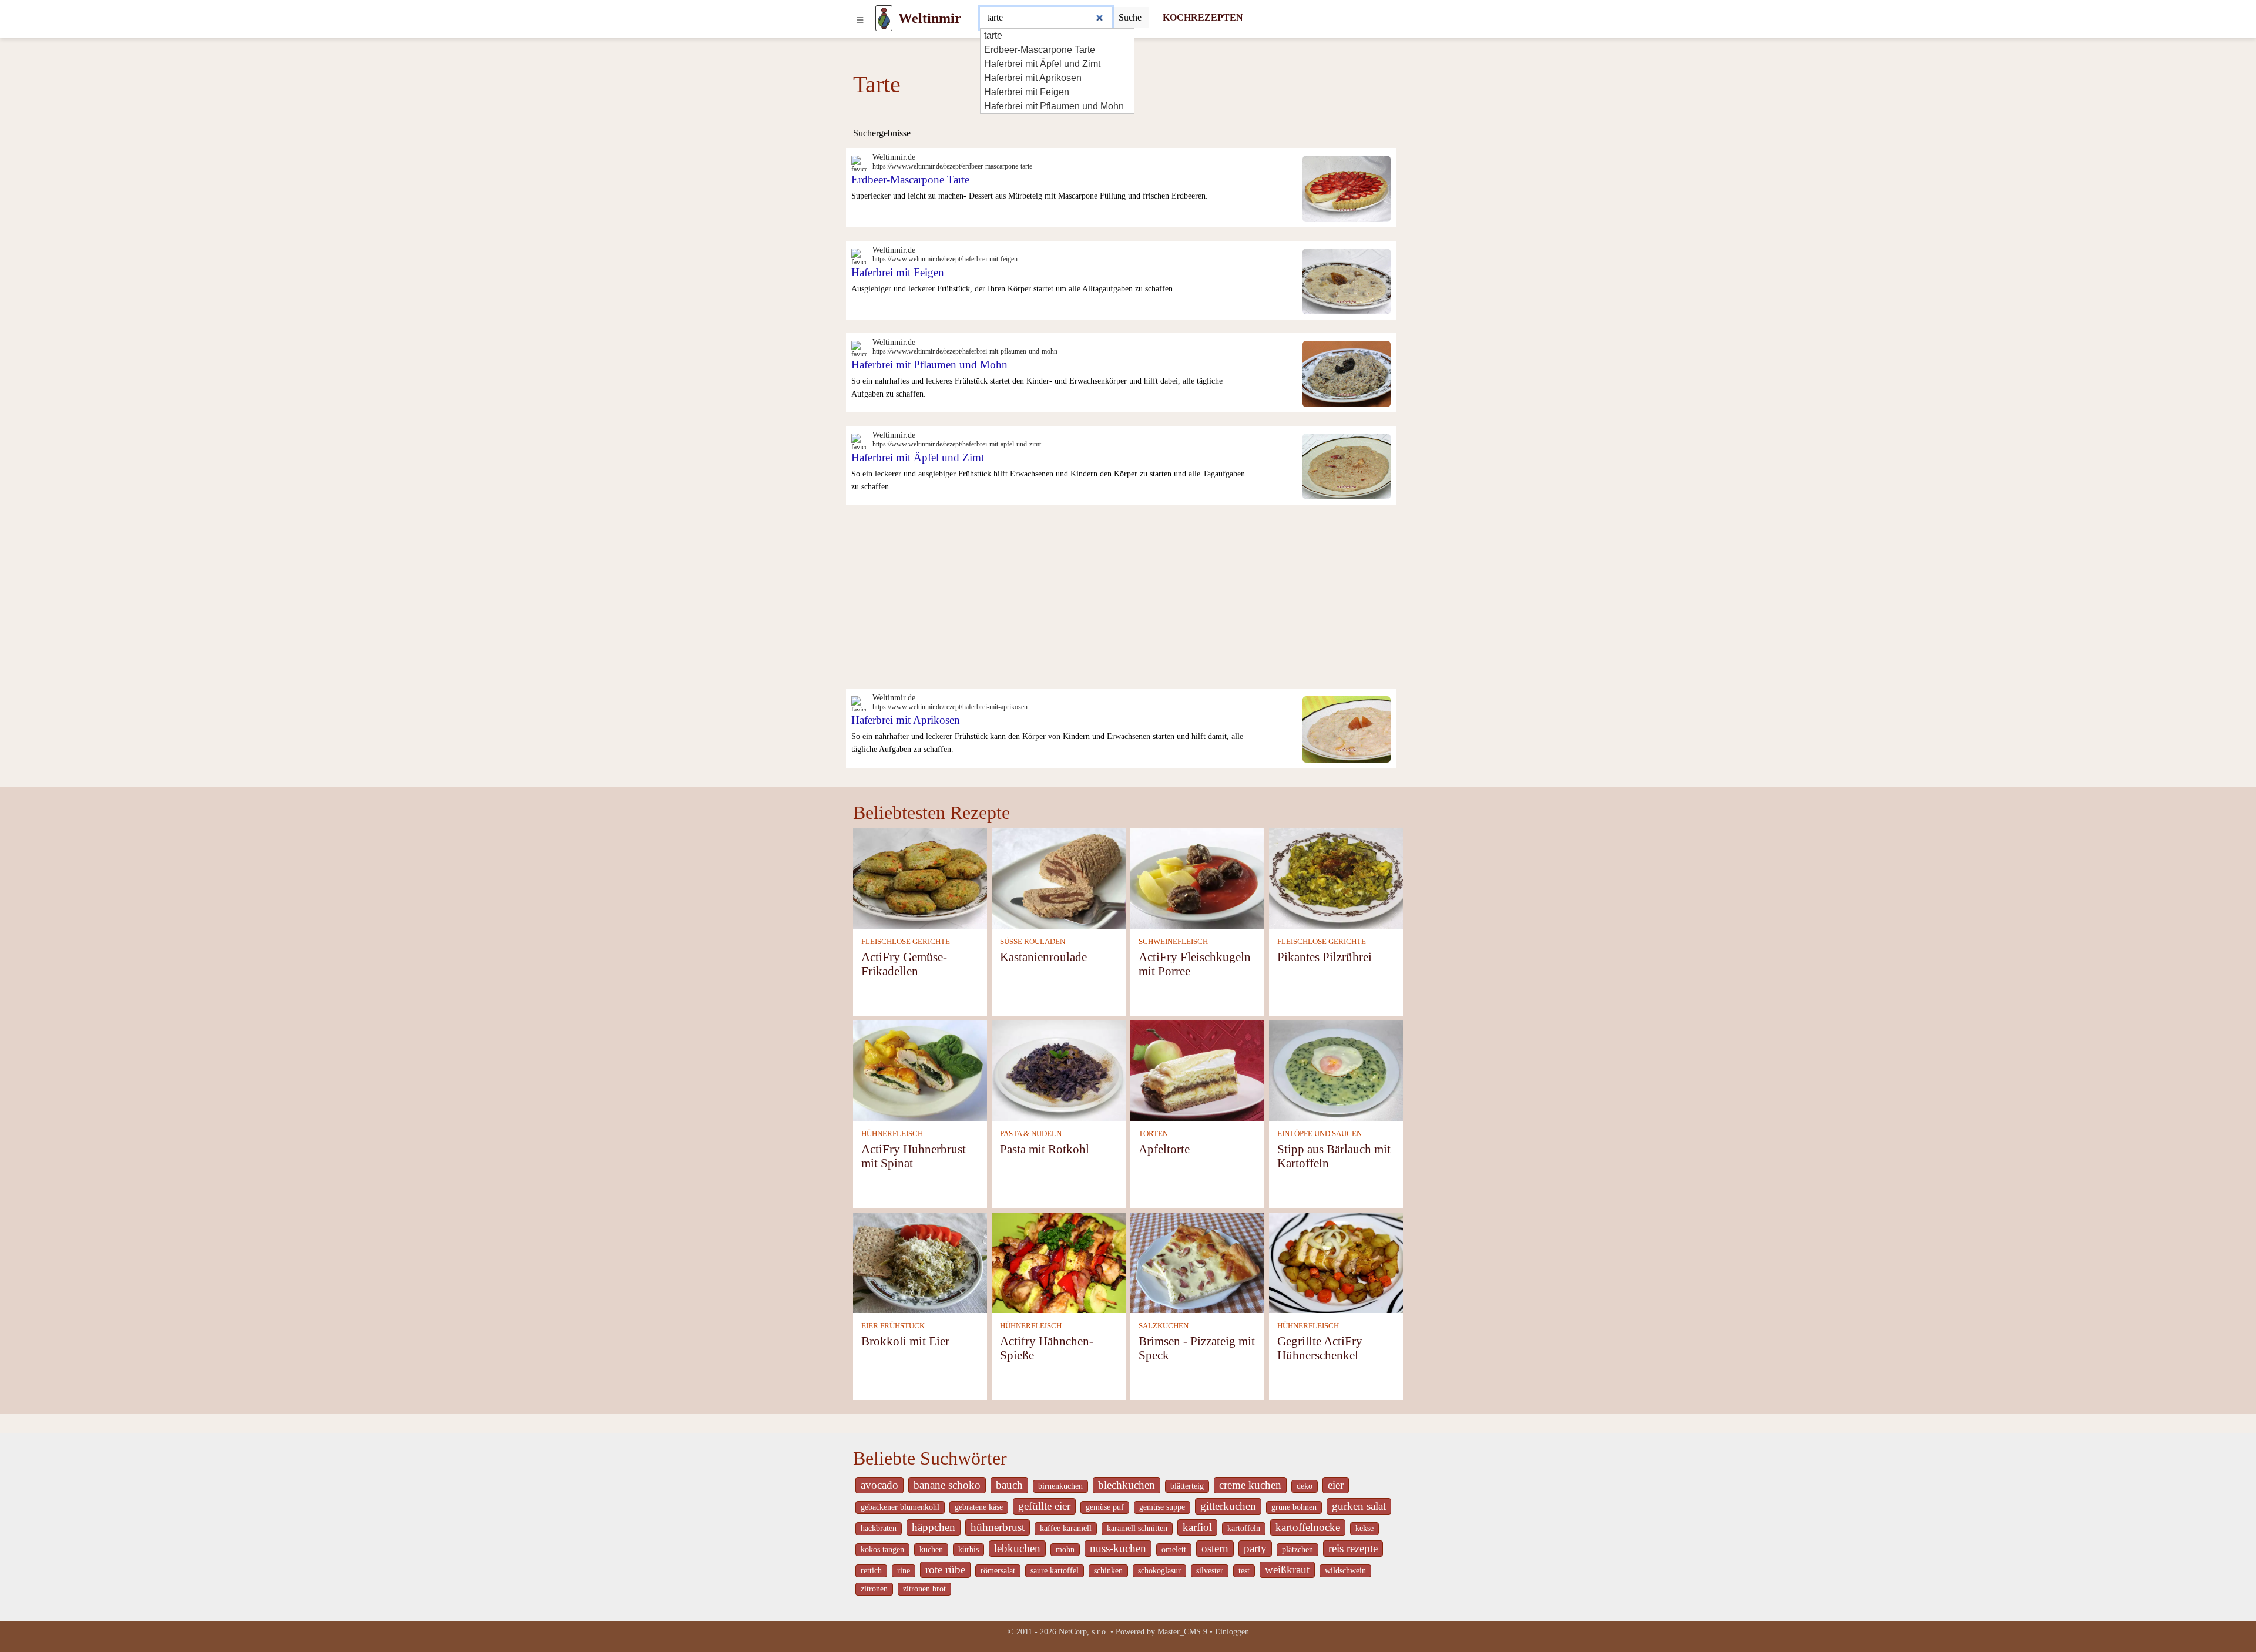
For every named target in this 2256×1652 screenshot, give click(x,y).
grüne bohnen (1294, 1507)
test (1244, 1571)
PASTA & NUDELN (1031, 1134)
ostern (1215, 1548)
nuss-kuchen (1118, 1548)
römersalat (998, 1571)
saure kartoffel (1055, 1571)
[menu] (860, 18)
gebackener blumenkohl (900, 1507)
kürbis (968, 1549)
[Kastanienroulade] (1059, 877)
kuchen (931, 1549)
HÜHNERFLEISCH (892, 1134)
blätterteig (1187, 1486)
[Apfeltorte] (1197, 1070)
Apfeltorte (1164, 1149)
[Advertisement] (1128, 600)
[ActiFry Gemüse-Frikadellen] (920, 877)
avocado (879, 1485)
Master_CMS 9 (1182, 1632)
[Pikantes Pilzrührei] (1336, 877)
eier (1336, 1485)
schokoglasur (1159, 1571)
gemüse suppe (1162, 1507)
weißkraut (1287, 1569)
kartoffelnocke (1308, 1527)
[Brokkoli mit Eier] (920, 1262)
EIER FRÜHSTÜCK (893, 1326)
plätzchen (1297, 1549)
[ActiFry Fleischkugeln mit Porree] (1197, 877)
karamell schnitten (1137, 1528)
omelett (1174, 1549)
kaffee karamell (1066, 1528)
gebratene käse (979, 1507)
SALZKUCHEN (1164, 1326)
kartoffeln (1244, 1528)
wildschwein (1345, 1571)
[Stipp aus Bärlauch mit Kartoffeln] (1336, 1070)
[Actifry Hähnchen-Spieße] (1059, 1262)
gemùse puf (1105, 1507)
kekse (1364, 1528)
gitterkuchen (1228, 1506)
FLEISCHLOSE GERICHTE (906, 942)
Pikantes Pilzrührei (1325, 957)
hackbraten (879, 1528)
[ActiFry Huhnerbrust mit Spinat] (920, 1070)
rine (904, 1571)
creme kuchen (1250, 1485)
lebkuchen (1017, 1548)
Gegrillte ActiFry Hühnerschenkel (1320, 1348)
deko (1305, 1486)
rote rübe (945, 1569)
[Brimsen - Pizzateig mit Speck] (1197, 1262)
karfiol (1197, 1527)
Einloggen (1232, 1632)
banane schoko (947, 1485)
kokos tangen (882, 1549)
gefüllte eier (1044, 1506)
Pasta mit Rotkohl (1045, 1149)
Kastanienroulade (1043, 957)
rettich (871, 1571)
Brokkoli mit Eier (905, 1341)
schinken (1108, 1571)
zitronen (874, 1589)
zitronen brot (924, 1589)
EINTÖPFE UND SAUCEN (1320, 1134)
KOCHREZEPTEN (1203, 17)
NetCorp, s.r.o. (1083, 1632)
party (1255, 1548)
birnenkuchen (1060, 1486)
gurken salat (1359, 1506)
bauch (1009, 1485)
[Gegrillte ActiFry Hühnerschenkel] (1336, 1262)
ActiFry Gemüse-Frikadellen (904, 964)
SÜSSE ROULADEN (1033, 942)
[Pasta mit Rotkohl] (1059, 1070)
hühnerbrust (998, 1527)
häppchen (934, 1527)
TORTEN (1153, 1134)
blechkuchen (1127, 1485)
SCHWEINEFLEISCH (1173, 942)
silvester (1210, 1571)
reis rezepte (1353, 1548)
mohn (1065, 1549)
